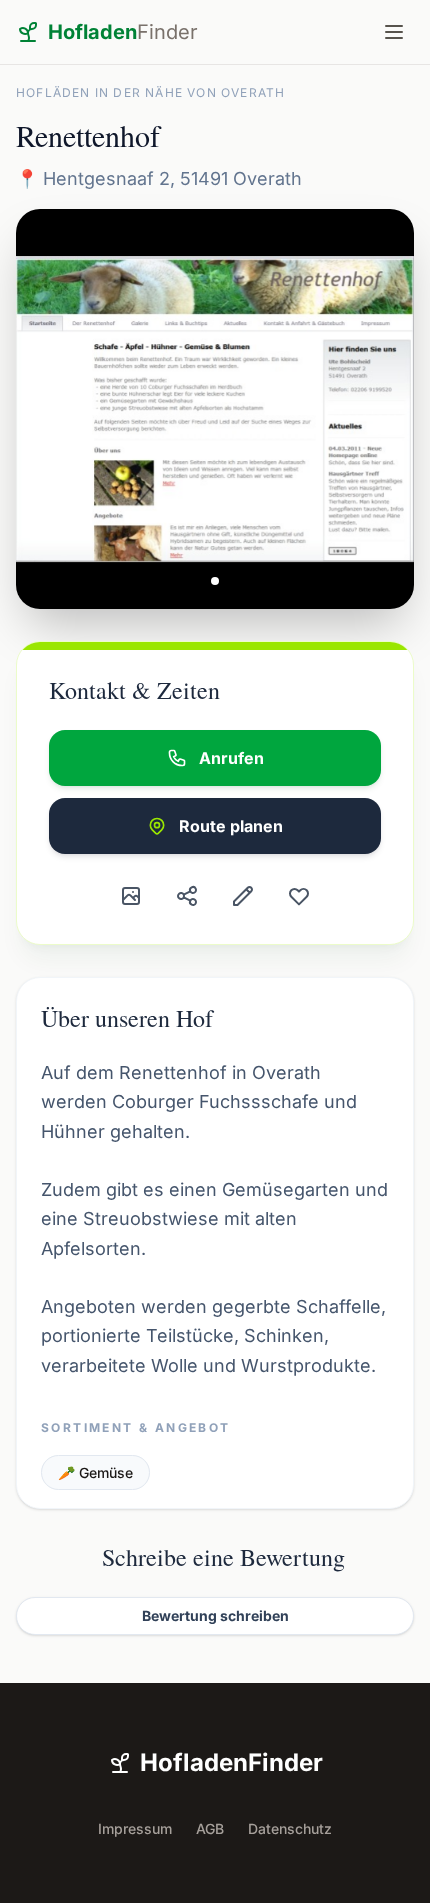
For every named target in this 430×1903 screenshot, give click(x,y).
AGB (210, 1828)
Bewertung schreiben (215, 1615)
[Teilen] (187, 896)
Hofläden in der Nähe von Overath (150, 92)
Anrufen (231, 758)
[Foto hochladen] (131, 896)
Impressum (135, 1828)
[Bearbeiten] (243, 896)
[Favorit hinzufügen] (299, 896)
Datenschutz (290, 1828)
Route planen (231, 826)
